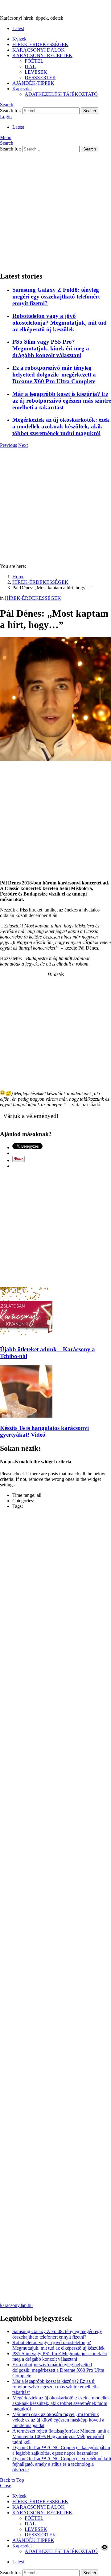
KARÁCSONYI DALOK (39, 50)
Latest (18, 28)
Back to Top (12, 2480)
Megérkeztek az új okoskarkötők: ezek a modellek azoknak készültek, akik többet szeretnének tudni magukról (61, 426)
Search (90, 111)
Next (23, 445)
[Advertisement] (55, 211)
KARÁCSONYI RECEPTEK (42, 55)
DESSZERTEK (40, 78)
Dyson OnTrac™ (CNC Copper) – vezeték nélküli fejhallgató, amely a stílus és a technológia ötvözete (62, 2464)
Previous (8, 445)
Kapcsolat (22, 89)
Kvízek (19, 39)
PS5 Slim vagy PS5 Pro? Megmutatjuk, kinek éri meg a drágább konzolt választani (51, 348)
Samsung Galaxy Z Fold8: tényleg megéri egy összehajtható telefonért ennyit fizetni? (56, 297)
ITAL (30, 66)
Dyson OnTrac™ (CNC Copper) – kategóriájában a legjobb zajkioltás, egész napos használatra (61, 2450)
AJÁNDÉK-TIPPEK (33, 83)
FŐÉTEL (34, 61)
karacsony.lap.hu (16, 2305)
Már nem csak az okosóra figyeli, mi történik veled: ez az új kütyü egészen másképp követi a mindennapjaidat (58, 2420)
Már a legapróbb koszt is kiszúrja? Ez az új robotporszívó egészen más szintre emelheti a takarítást (62, 401)
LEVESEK (36, 72)
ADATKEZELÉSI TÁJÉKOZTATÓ (61, 94)
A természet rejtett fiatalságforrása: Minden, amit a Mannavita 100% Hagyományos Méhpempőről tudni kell (61, 2436)
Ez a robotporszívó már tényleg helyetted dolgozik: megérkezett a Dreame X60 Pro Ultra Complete (54, 375)
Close (6, 2486)
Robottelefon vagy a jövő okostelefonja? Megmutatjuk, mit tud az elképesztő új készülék (60, 323)
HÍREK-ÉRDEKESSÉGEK (40, 44)
